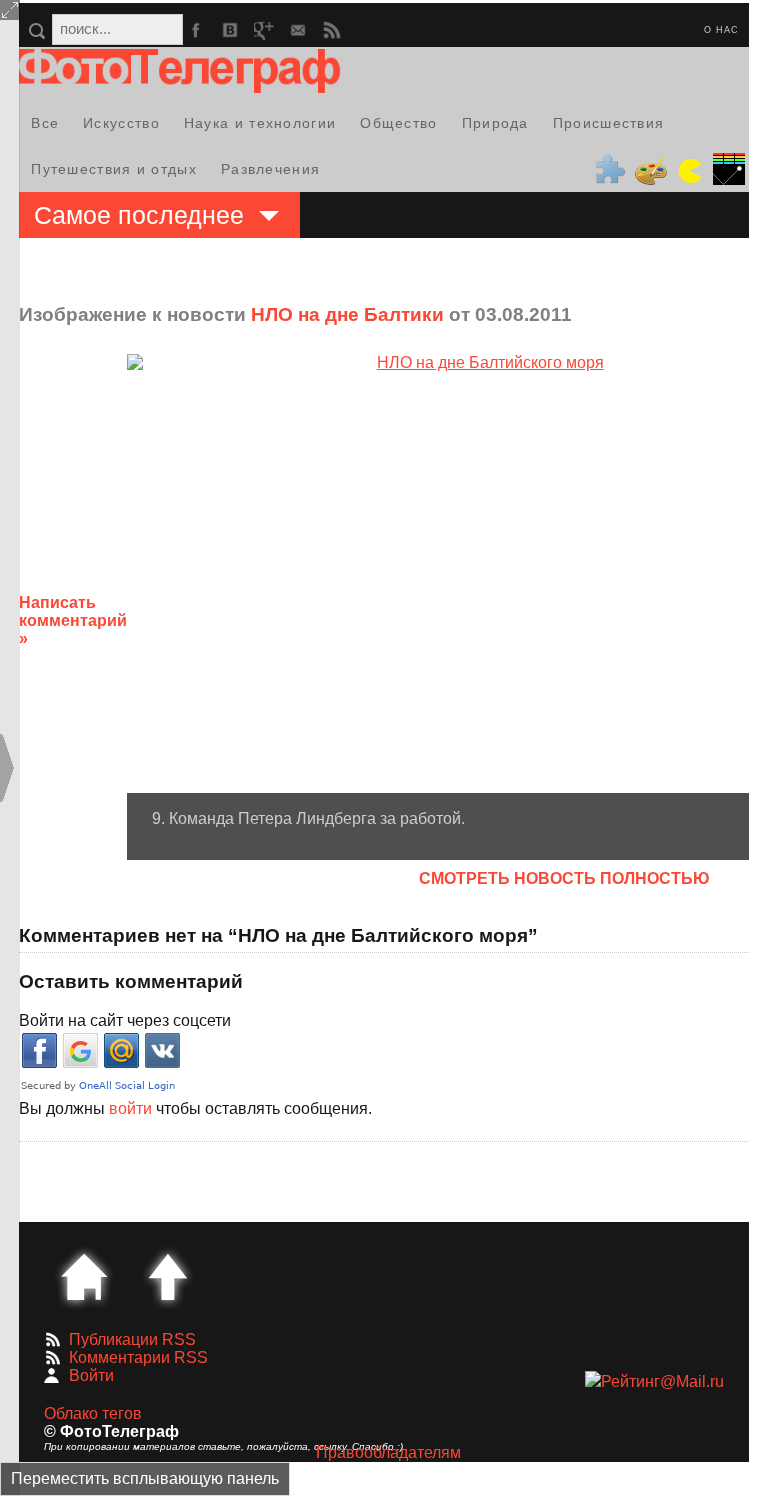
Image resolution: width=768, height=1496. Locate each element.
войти (130, 1108)
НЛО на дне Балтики (347, 314)
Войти (91, 1375)
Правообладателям (388, 1452)
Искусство (121, 123)
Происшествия (609, 123)
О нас (721, 30)
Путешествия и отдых (114, 169)
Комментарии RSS (138, 1357)
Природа (495, 123)
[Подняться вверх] (168, 1277)
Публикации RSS (132, 1339)
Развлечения (270, 169)
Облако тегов (93, 1413)
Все (45, 123)
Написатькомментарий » (73, 620)
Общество (398, 123)
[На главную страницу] (84, 1277)
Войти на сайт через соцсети (125, 1020)
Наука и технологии (260, 123)
